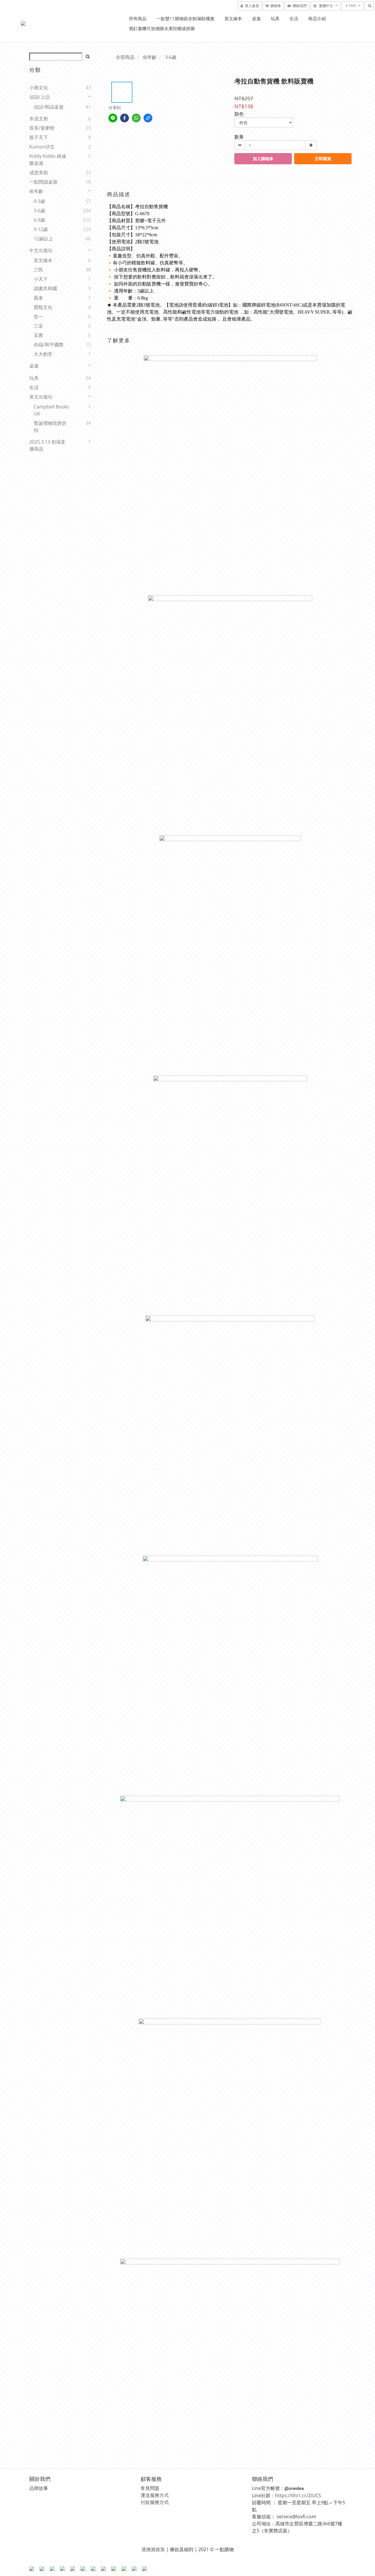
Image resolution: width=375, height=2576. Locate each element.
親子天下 (39, 137)
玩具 (275, 18)
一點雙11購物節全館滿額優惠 (185, 18)
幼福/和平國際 (49, 345)
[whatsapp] (136, 118)
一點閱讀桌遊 (43, 182)
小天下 (41, 279)
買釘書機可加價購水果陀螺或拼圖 (162, 28)
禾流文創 (39, 119)
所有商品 (138, 18)
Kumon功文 (42, 147)
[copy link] (148, 118)
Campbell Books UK (51, 410)
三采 (38, 326)
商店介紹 (317, 18)
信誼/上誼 (40, 97)
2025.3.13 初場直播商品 (47, 445)
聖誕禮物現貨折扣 (50, 427)
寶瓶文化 (43, 307)
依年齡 (36, 191)
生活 (294, 18)
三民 (38, 270)
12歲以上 (43, 239)
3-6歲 (39, 211)
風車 (38, 298)
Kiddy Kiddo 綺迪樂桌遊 (48, 160)
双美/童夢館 (42, 128)
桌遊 (256, 18)
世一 (38, 317)
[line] (113, 118)
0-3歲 (39, 201)
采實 (38, 335)
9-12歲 (41, 229)
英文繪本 (233, 18)
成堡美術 (39, 172)
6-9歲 (39, 220)
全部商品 (125, 57)
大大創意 (43, 354)
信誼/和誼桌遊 (49, 107)
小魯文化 (39, 88)
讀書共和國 (45, 288)
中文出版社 (41, 250)
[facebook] (125, 118)
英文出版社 (41, 397)
